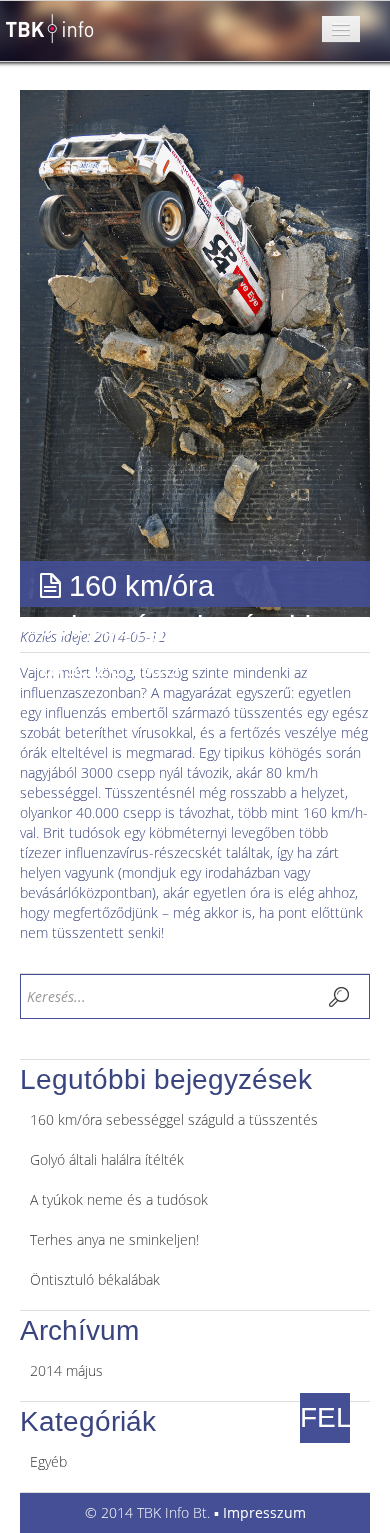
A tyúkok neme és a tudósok (119, 1199)
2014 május (66, 1370)
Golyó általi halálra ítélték (107, 1159)
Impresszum (264, 1512)
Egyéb (48, 1461)
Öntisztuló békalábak (95, 1279)
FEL (325, 1417)
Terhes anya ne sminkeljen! (114, 1239)
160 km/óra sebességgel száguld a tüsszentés (174, 1119)
